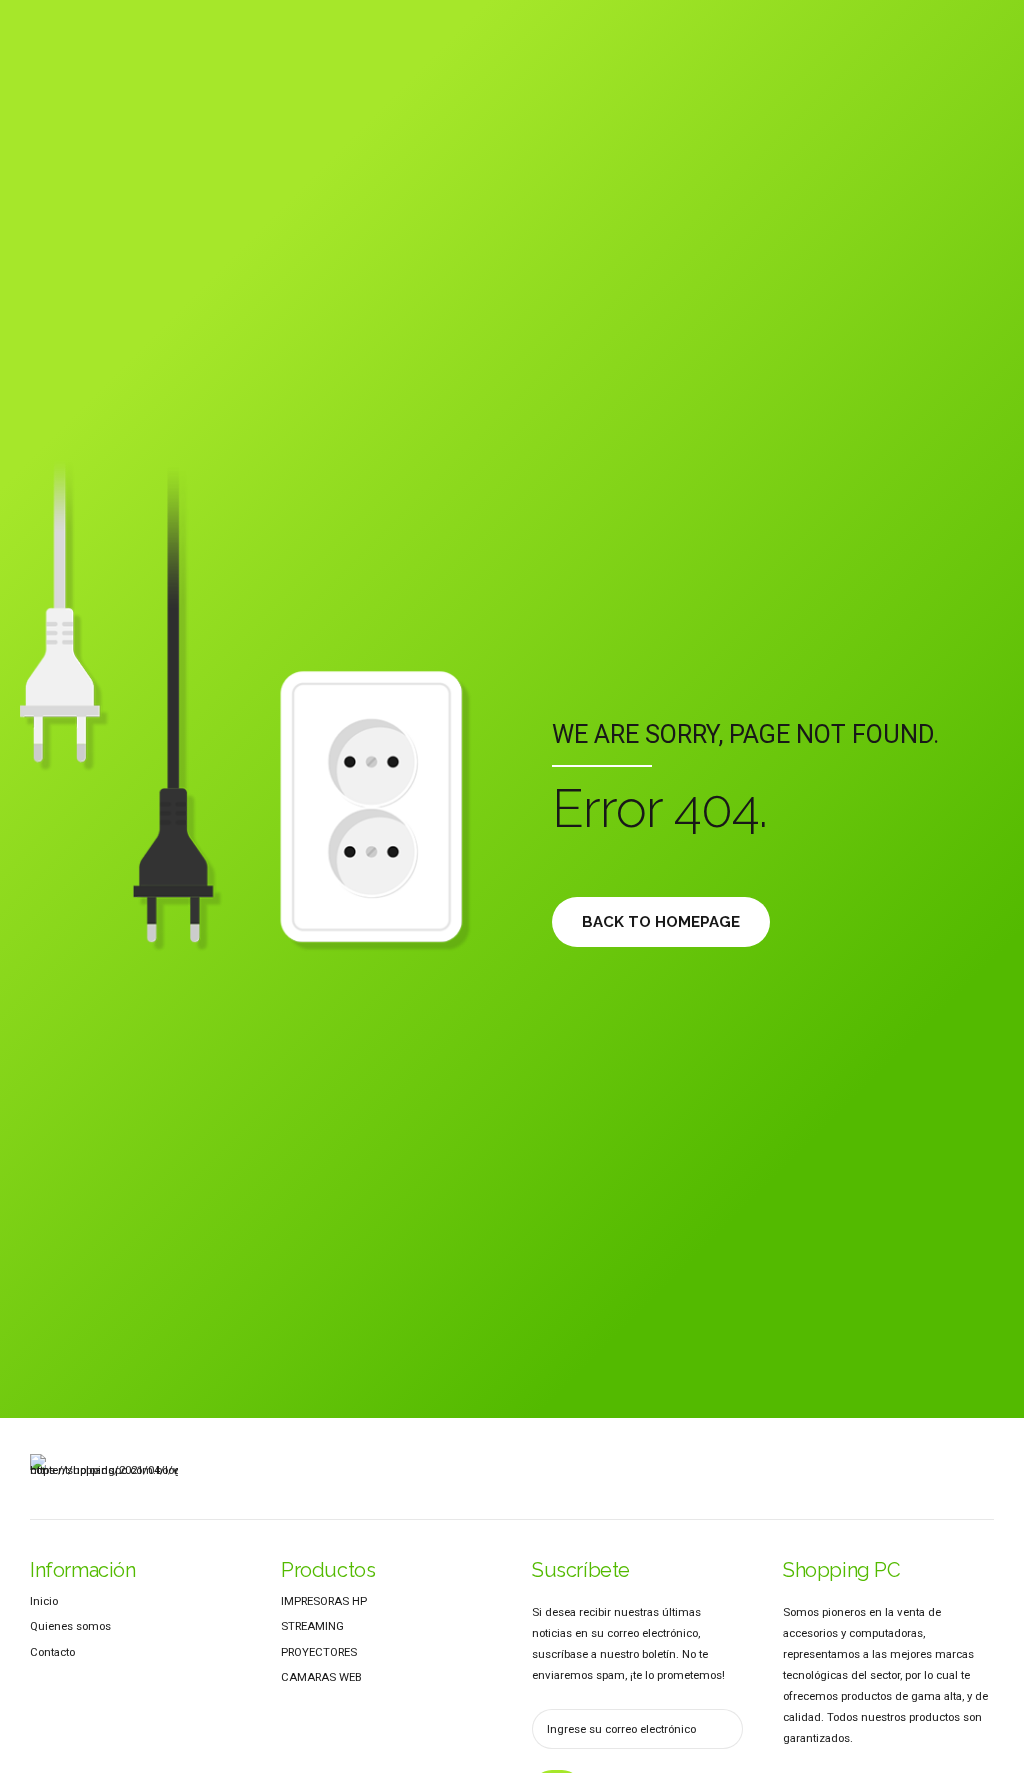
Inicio (44, 1601)
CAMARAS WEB (321, 1677)
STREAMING (312, 1626)
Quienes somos (70, 1626)
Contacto (52, 1652)
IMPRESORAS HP (324, 1601)
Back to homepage (661, 922)
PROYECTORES (319, 1652)
